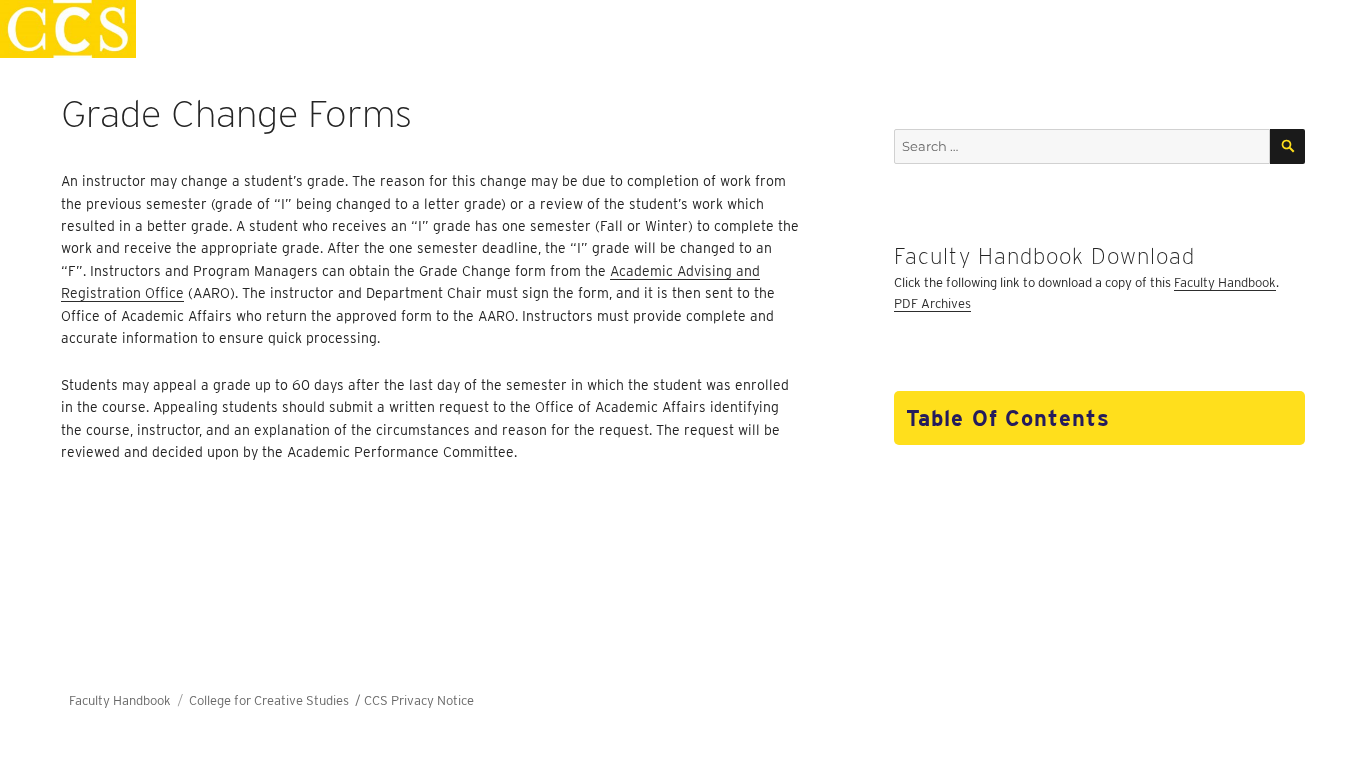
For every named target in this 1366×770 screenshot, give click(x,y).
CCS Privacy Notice (419, 700)
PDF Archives (932, 303)
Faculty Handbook (1225, 282)
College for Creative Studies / (276, 700)
